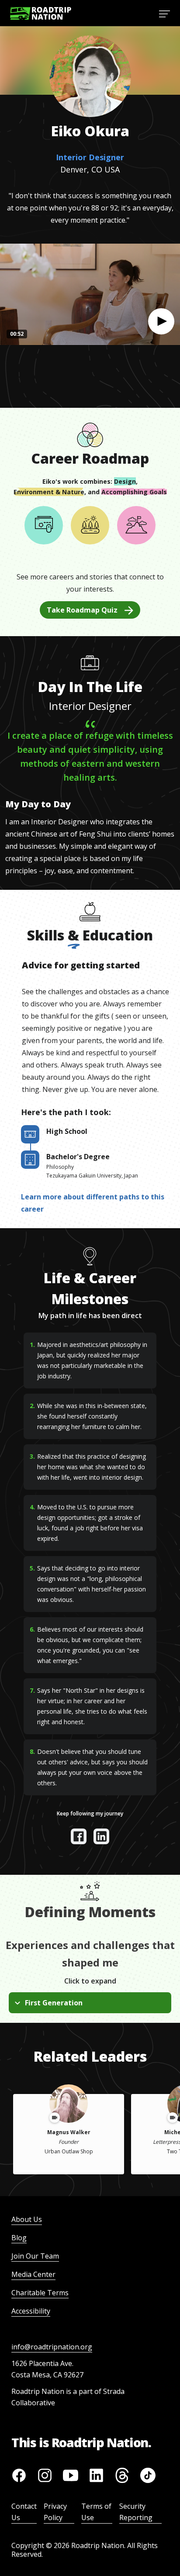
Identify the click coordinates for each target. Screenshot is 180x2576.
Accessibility (31, 2311)
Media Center (33, 2274)
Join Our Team (35, 2256)
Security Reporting (136, 2512)
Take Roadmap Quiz (82, 610)
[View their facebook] (79, 1836)
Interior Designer (90, 157)
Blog (19, 2238)
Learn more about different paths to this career (93, 1203)
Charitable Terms (40, 2293)
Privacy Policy (55, 2512)
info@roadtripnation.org (52, 2347)
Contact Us (24, 2512)
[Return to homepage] (41, 13)
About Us (27, 2219)
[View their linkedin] (101, 1836)
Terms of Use (96, 2512)
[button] (161, 321)
